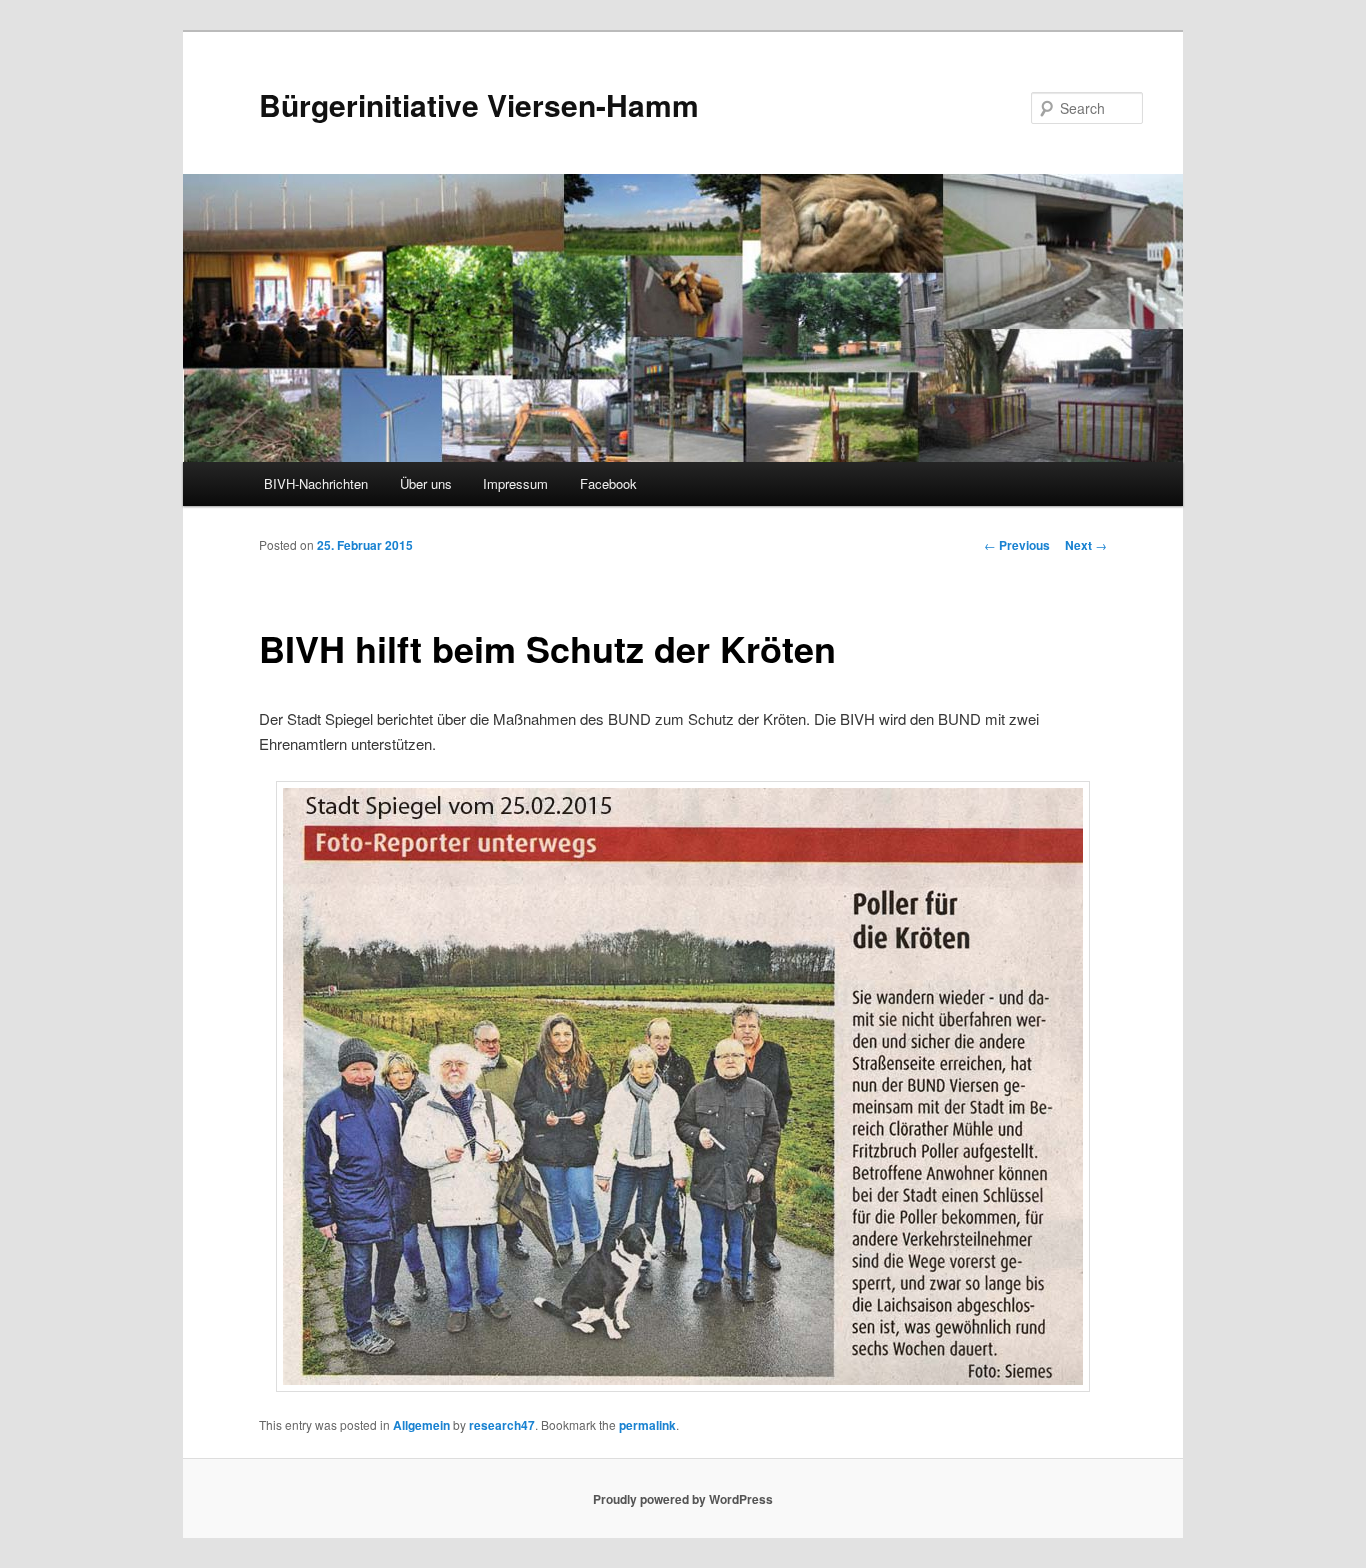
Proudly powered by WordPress (683, 1499)
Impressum (515, 483)
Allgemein (421, 1425)
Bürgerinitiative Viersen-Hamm (479, 104)
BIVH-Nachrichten (316, 483)
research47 (502, 1425)
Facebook (608, 483)
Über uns (426, 483)
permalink (647, 1425)
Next (1086, 545)
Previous (1017, 545)
